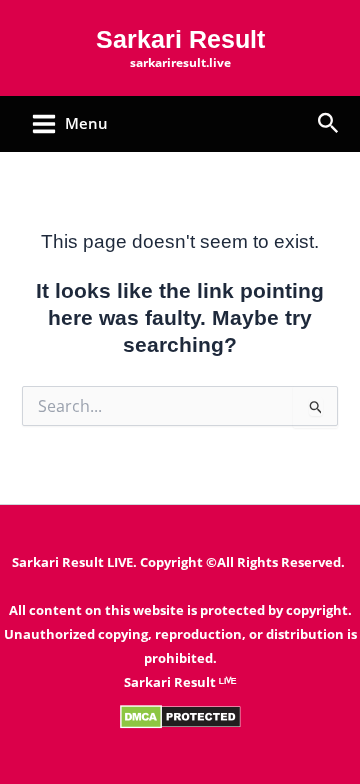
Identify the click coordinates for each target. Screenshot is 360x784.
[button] (328, 124)
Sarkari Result (180, 39)
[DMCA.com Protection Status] (180, 715)
